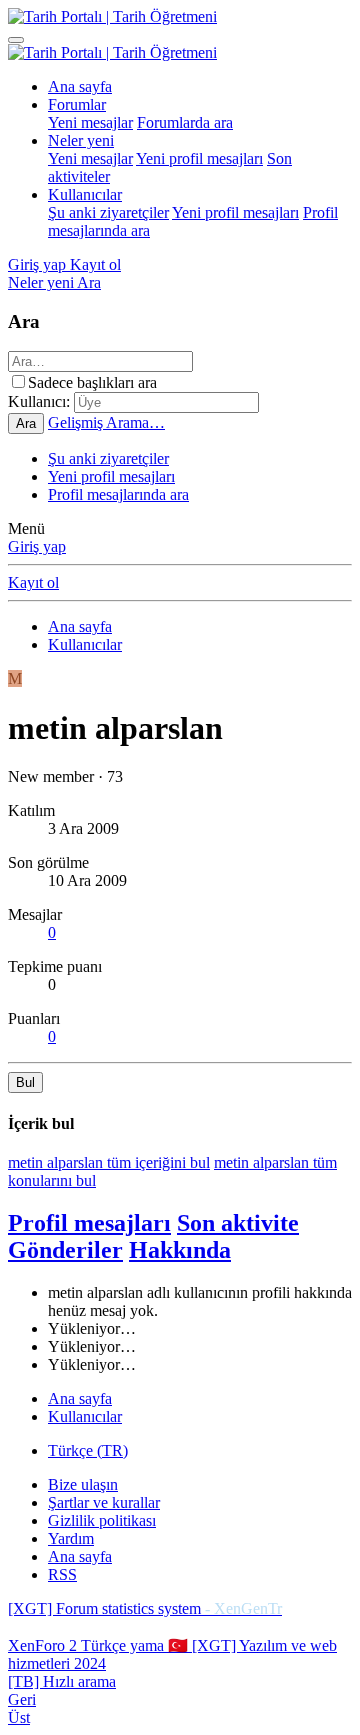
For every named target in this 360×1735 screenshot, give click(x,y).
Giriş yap (37, 546)
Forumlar (77, 104)
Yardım (71, 1538)
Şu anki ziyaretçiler (108, 212)
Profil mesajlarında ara (118, 494)
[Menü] (16, 40)
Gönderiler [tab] (65, 1250)
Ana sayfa (80, 86)
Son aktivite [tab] (238, 1223)
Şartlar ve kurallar (104, 1502)
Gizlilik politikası (102, 1520)
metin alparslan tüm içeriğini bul (109, 1162)
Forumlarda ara (185, 122)
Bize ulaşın (83, 1484)
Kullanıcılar (85, 194)
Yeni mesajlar (90, 122)
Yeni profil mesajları (199, 158)
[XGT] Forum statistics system (145, 1608)
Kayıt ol (33, 582)
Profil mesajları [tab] (89, 1223)
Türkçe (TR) (88, 1450)
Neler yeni (81, 140)
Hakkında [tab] (180, 1250)
